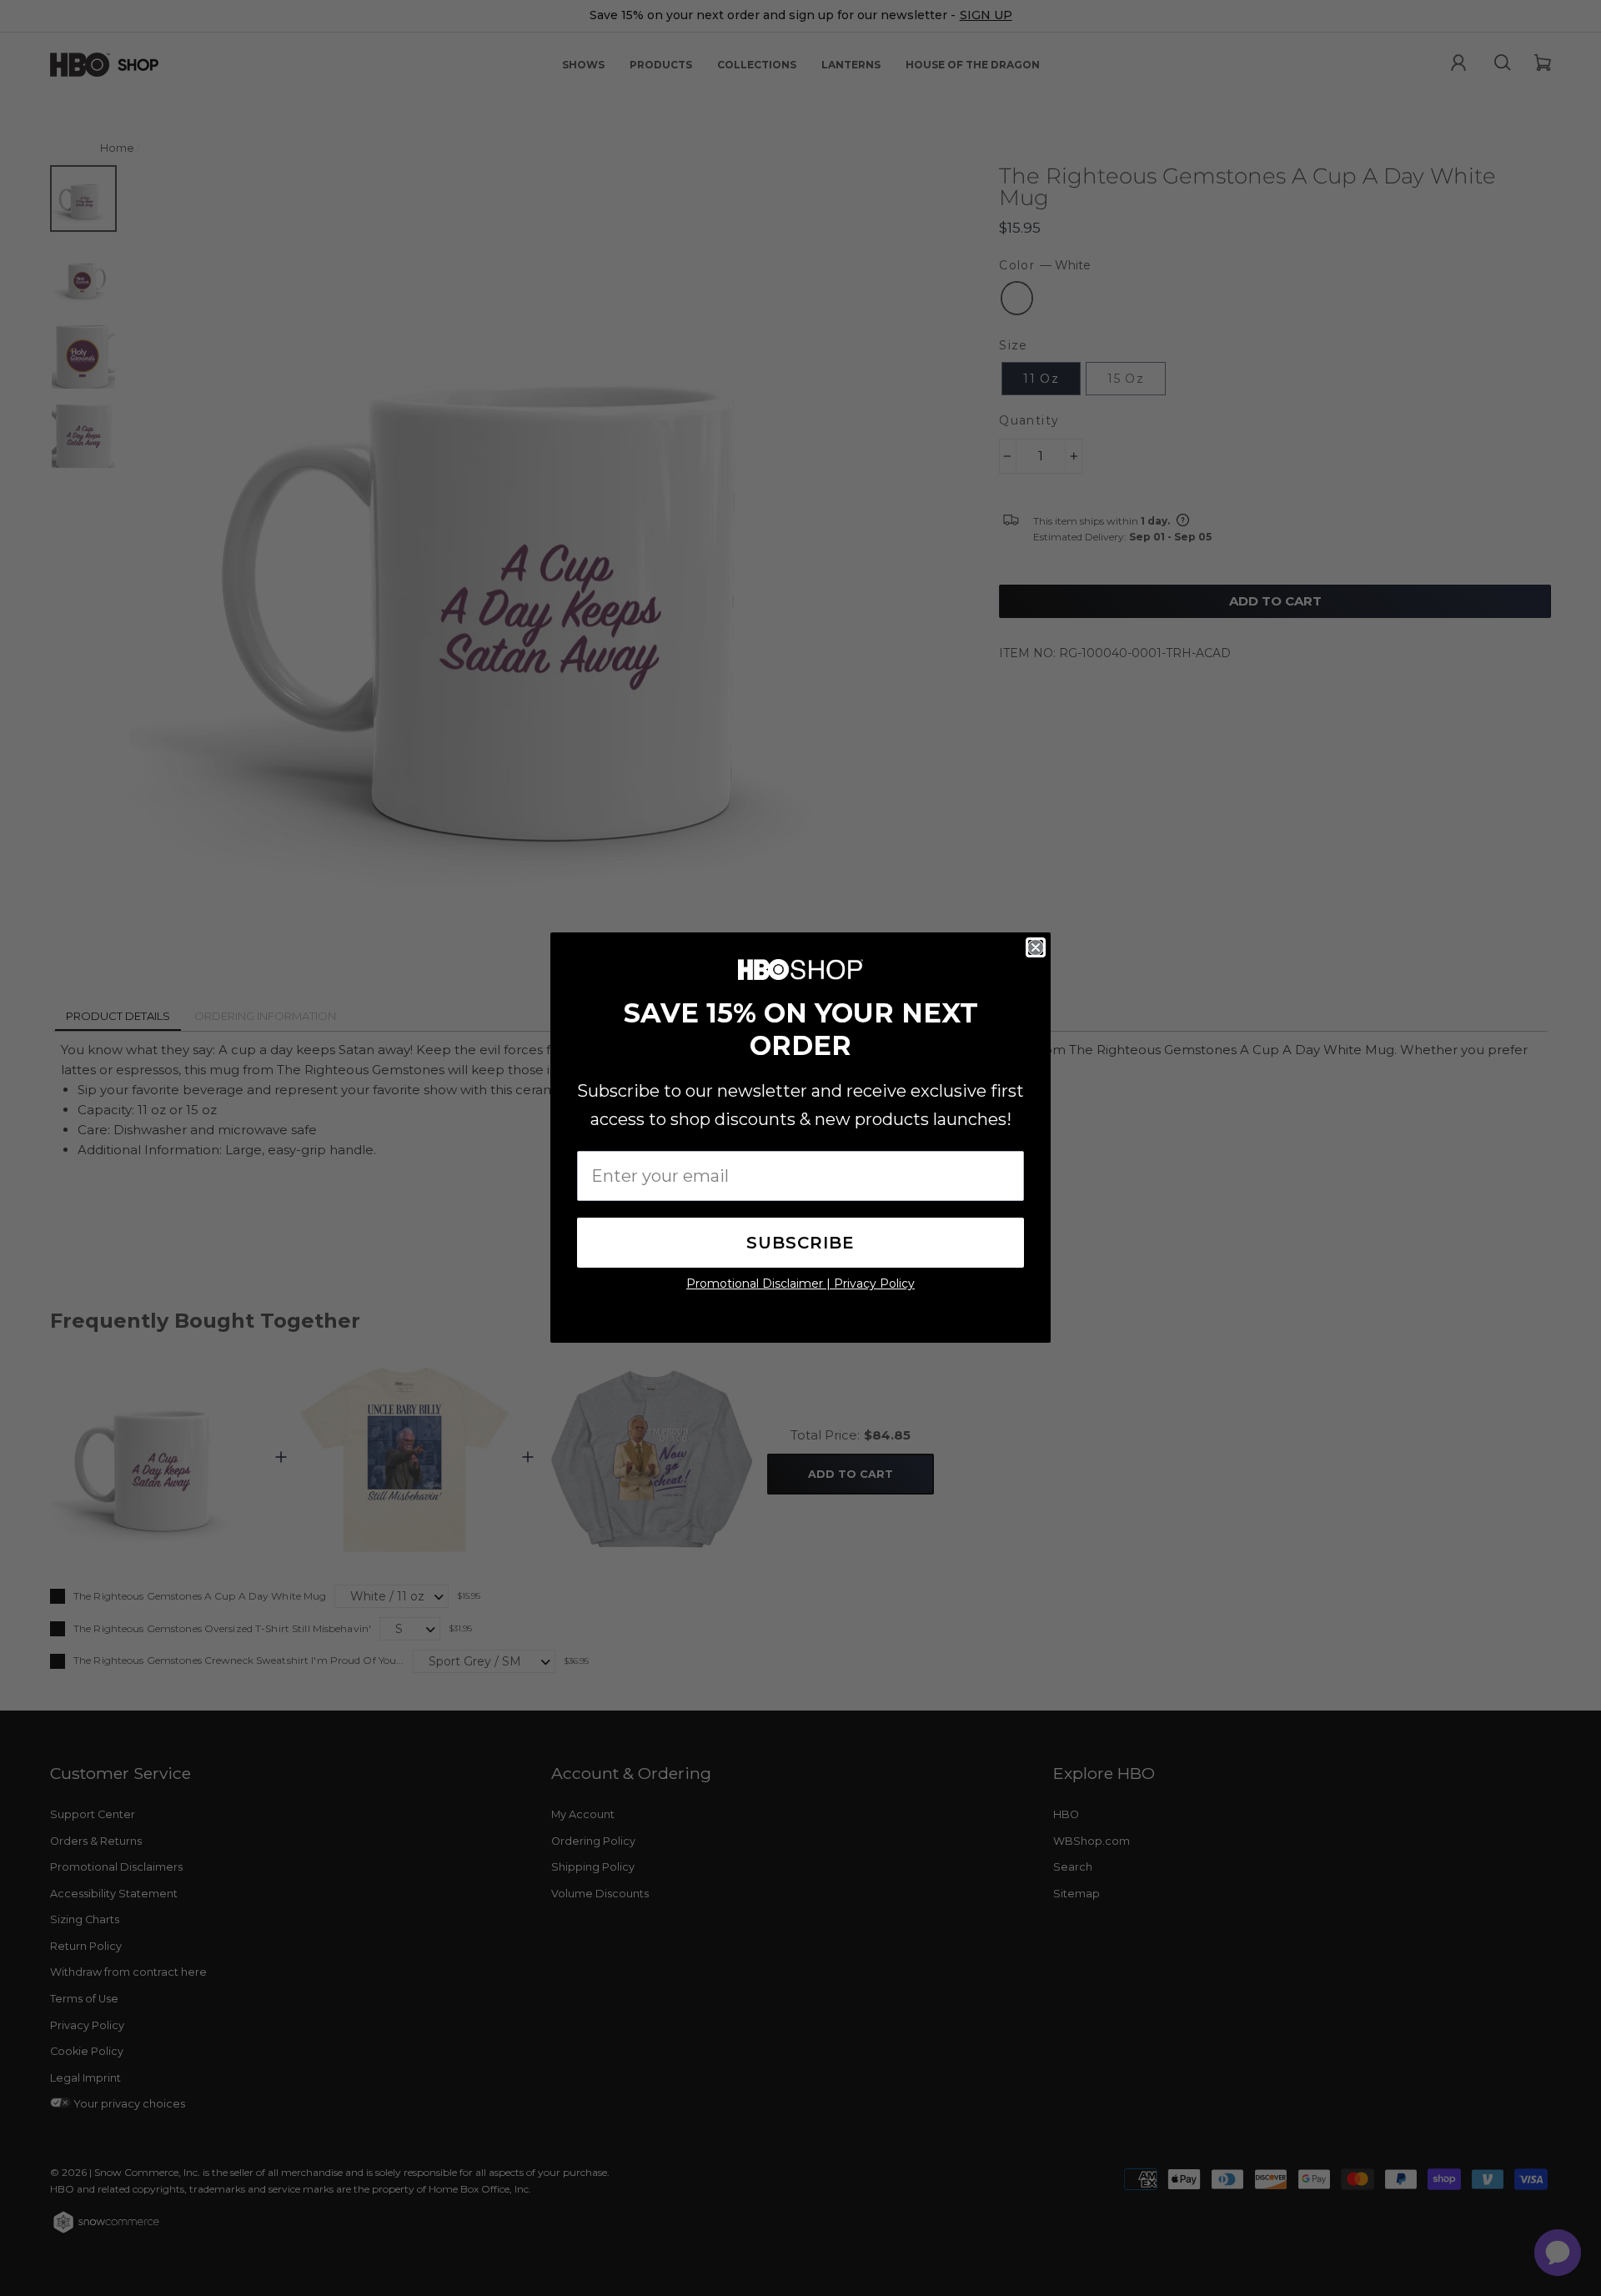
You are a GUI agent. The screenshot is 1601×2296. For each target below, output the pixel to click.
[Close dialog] (1036, 947)
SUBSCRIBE (800, 1243)
